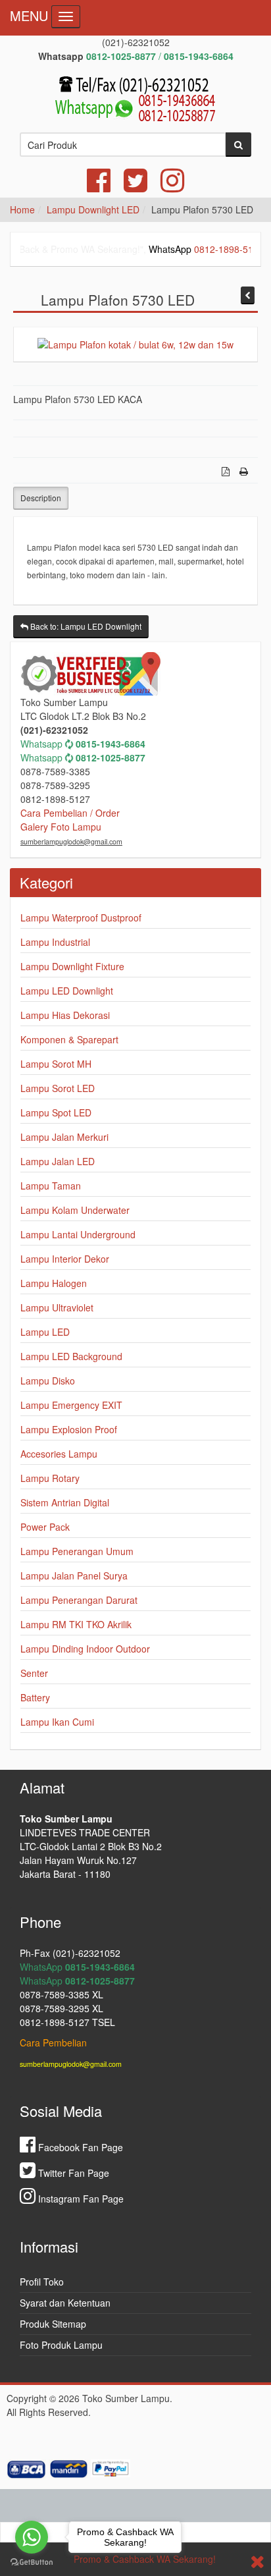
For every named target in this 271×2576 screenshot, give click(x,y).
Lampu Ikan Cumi (57, 1722)
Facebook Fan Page (79, 2147)
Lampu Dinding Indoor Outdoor (85, 1649)
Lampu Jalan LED (58, 1161)
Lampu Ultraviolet (57, 1307)
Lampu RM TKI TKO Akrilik (76, 1624)
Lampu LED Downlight (67, 991)
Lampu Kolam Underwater (75, 1210)
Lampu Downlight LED (93, 209)
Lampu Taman (51, 1186)
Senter (34, 1673)
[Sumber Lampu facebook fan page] (99, 186)
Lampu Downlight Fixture (72, 966)
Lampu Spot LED (56, 1112)
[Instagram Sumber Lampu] (172, 186)
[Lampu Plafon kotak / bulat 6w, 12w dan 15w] (135, 344)
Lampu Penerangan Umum (77, 1551)
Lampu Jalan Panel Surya (74, 1576)
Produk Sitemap (53, 2324)
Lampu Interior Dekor (65, 1259)
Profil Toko (42, 2282)
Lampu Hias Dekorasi (65, 1015)
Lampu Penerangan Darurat (79, 1600)
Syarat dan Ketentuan (65, 2303)
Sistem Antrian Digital (65, 1502)
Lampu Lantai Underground (78, 1234)
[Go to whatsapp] (32, 2537)
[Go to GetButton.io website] (32, 2562)
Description (41, 498)
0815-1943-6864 (111, 744)
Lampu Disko (48, 1381)
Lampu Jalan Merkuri (64, 1137)
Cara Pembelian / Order (70, 813)
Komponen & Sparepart (69, 1039)
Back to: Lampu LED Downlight (85, 626)
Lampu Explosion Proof (69, 1429)
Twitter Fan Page (72, 2173)
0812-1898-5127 (214, 249)
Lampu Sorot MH (56, 1064)
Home (22, 209)
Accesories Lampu (59, 1454)
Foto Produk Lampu (61, 2345)
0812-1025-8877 (111, 757)
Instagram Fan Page (80, 2199)
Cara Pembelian (53, 2042)
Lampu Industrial (55, 942)
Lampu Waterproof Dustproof (81, 918)
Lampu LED (45, 1332)
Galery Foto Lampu (61, 827)
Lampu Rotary (50, 1478)
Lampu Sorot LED (58, 1088)
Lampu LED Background (71, 1356)
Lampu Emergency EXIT (71, 1405)
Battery (35, 1697)
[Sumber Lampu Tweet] (135, 186)
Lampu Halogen (54, 1283)
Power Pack (45, 1527)
